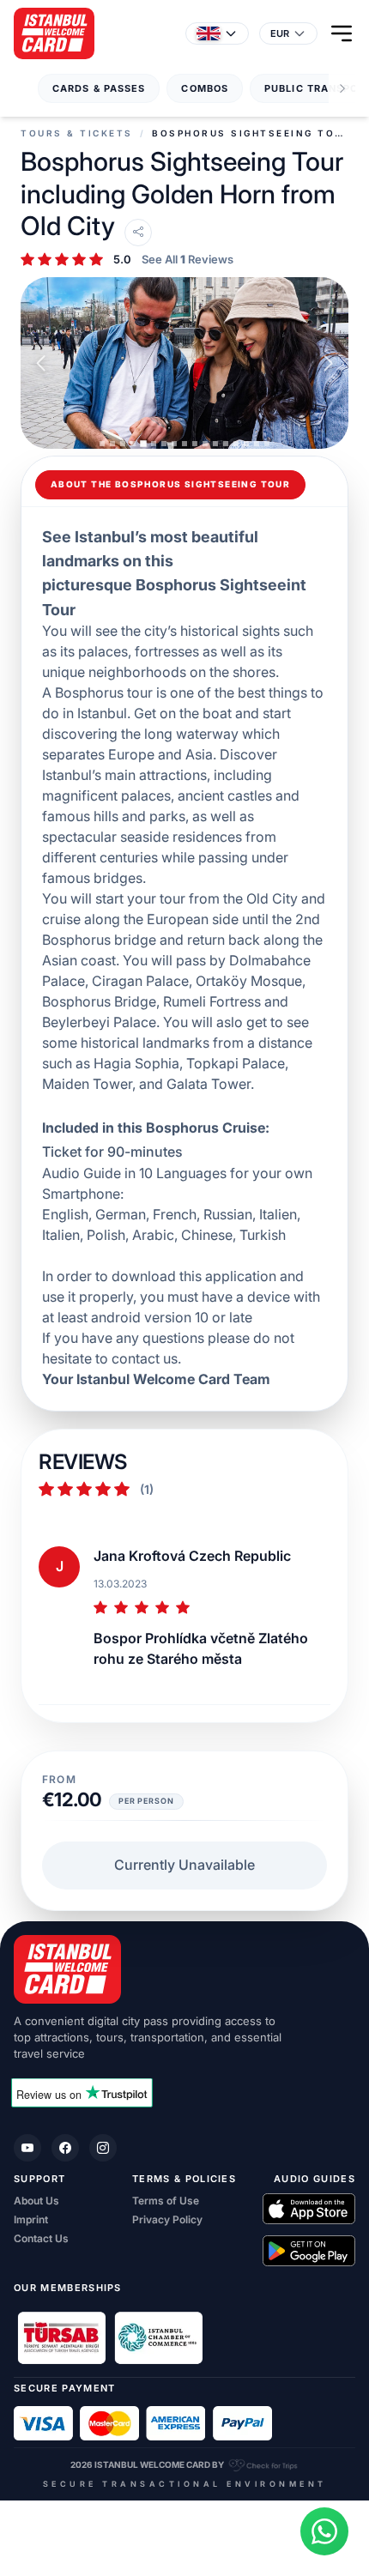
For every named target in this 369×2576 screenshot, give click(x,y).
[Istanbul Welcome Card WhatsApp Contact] (324, 2531)
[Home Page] (54, 33)
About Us (36, 2201)
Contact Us (41, 2239)
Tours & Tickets (77, 133)
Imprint (31, 2220)
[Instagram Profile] (103, 2148)
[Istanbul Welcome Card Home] (184, 1969)
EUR (280, 33)
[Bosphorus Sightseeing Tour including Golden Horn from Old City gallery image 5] (184, 363)
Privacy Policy (167, 2220)
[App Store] (309, 2209)
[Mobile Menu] (342, 33)
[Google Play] (309, 2251)
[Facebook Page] (65, 2148)
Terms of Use (166, 2201)
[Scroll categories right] (342, 89)
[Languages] (217, 33)
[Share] (138, 233)
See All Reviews (188, 260)
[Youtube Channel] (27, 2148)
